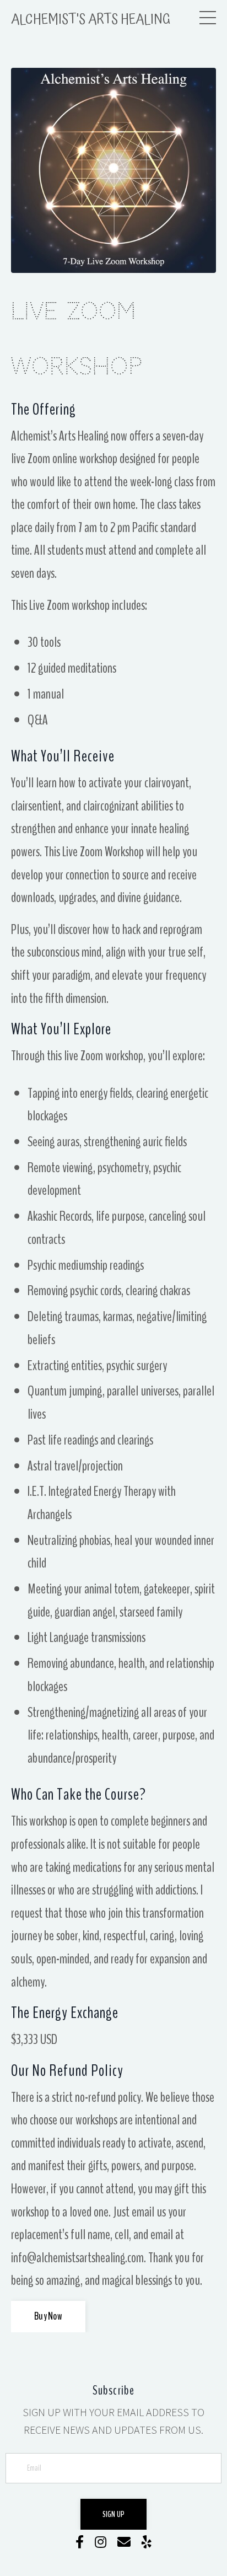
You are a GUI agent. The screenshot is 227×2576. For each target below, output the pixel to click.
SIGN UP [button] (114, 2514)
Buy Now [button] (48, 2316)
